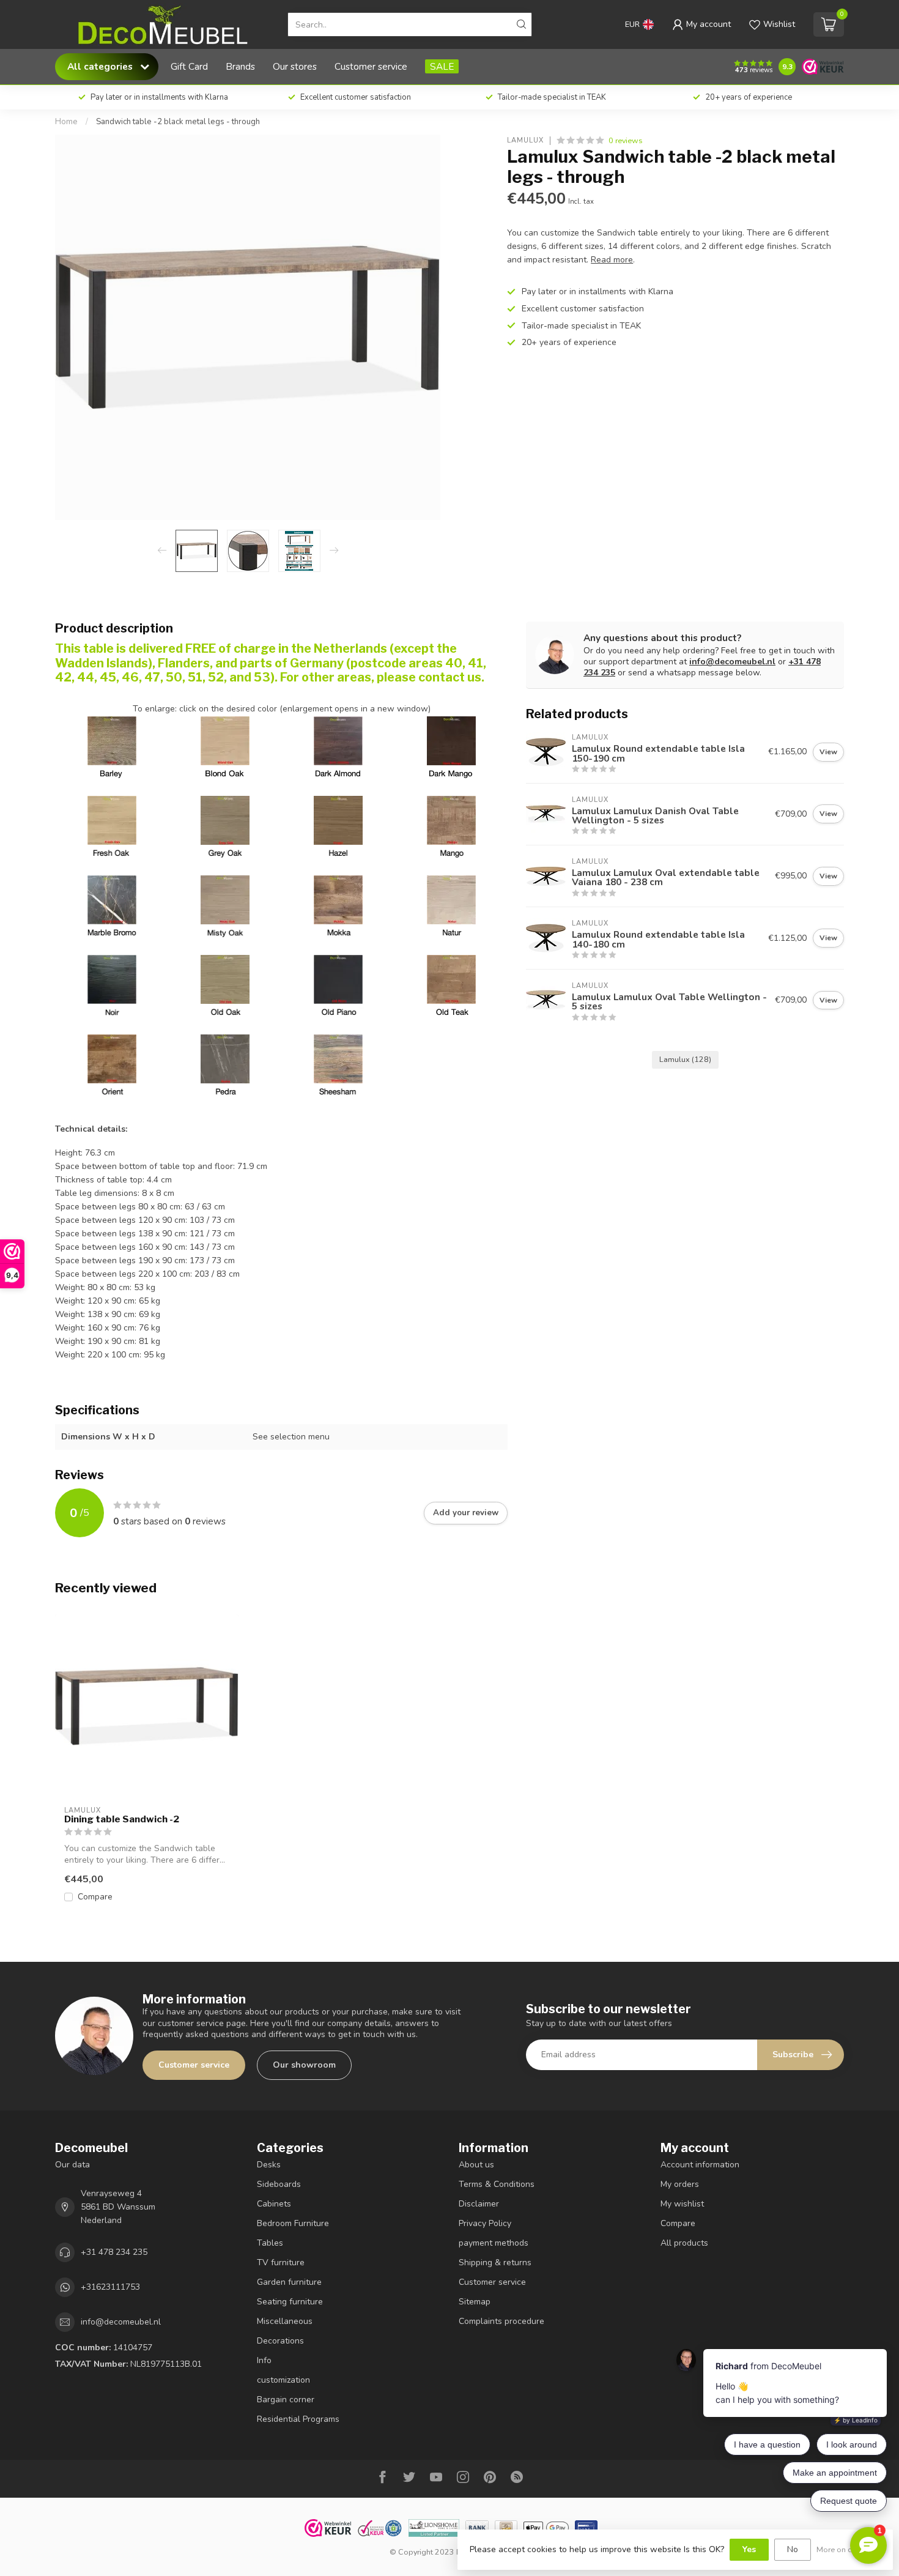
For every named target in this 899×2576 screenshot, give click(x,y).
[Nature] (451, 900)
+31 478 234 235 (114, 2252)
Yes (749, 2549)
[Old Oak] (225, 979)
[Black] (112, 979)
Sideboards (279, 2184)
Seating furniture (290, 2302)
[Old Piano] (338, 979)
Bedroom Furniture (293, 2223)
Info (264, 2360)
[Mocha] (338, 900)
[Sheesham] (338, 1059)
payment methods (494, 2243)
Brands (240, 66)
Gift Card (189, 66)
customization (283, 2380)
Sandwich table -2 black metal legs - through (178, 122)
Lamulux (525, 140)
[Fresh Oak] (112, 820)
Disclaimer (479, 2204)
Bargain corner (286, 2400)
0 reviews (626, 140)
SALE (442, 66)
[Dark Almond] (338, 773)
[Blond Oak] (225, 773)
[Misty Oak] (225, 900)
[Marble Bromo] (112, 900)
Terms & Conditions (497, 2184)
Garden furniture (289, 2282)
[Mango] (451, 820)
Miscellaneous (285, 2321)
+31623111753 (110, 2287)
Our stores (295, 66)
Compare (95, 1897)
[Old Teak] (451, 979)
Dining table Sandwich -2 (122, 1819)
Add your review (466, 1513)
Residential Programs (298, 2419)
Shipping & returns (495, 2262)
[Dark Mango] (451, 741)
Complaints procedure (501, 2321)
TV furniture (281, 2262)
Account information (700, 2165)
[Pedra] (225, 1059)
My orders (680, 2184)
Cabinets (274, 2204)
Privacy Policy (485, 2223)
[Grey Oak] (225, 820)
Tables (270, 2243)
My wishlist (682, 2204)
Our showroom (304, 2065)
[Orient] (112, 1059)
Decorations (280, 2341)
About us (476, 2165)
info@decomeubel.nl (732, 662)
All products (684, 2243)
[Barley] (112, 773)
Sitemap (475, 2302)
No (793, 2549)
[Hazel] (338, 820)
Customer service (371, 66)
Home (66, 122)
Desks (269, 2165)
